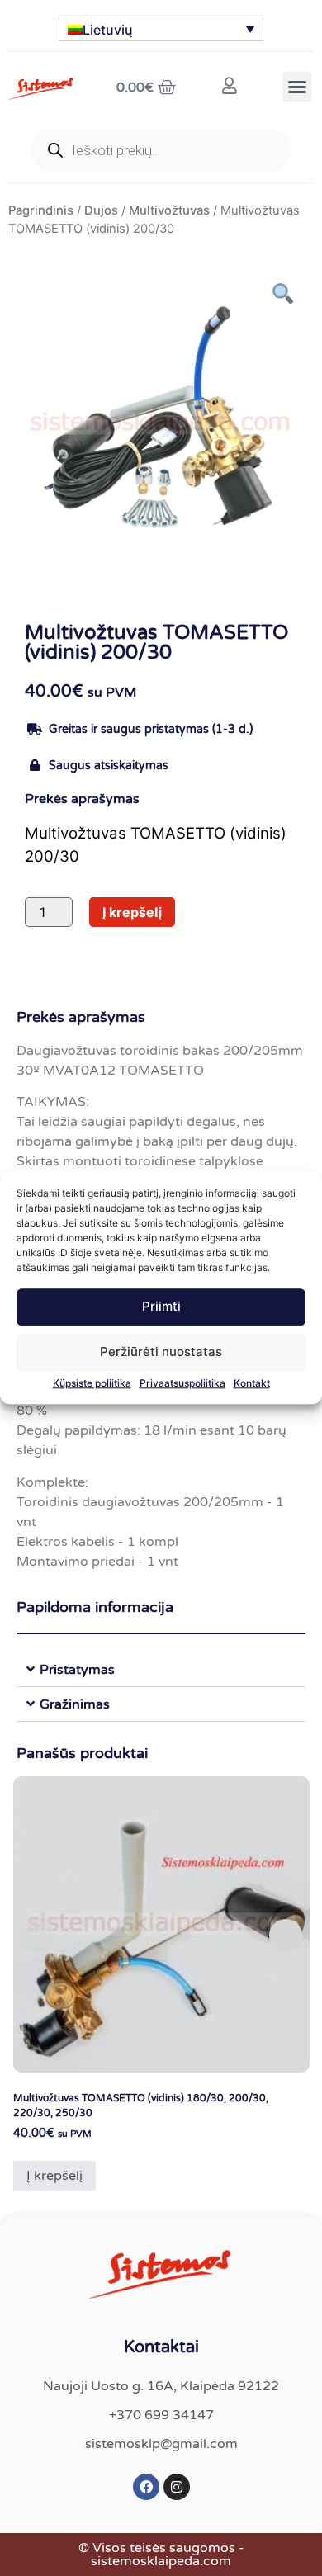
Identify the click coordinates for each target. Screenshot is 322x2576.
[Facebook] (146, 2487)
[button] (297, 87)
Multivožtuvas (169, 210)
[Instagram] (177, 2487)
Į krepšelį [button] (54, 2176)
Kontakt (252, 1383)
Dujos (101, 210)
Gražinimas (75, 1704)
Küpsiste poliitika (92, 1383)
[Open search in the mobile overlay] (161, 150)
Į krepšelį (132, 912)
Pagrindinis (41, 210)
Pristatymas (77, 1670)
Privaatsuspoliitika (182, 1383)
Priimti (161, 1307)
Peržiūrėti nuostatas (161, 1352)
